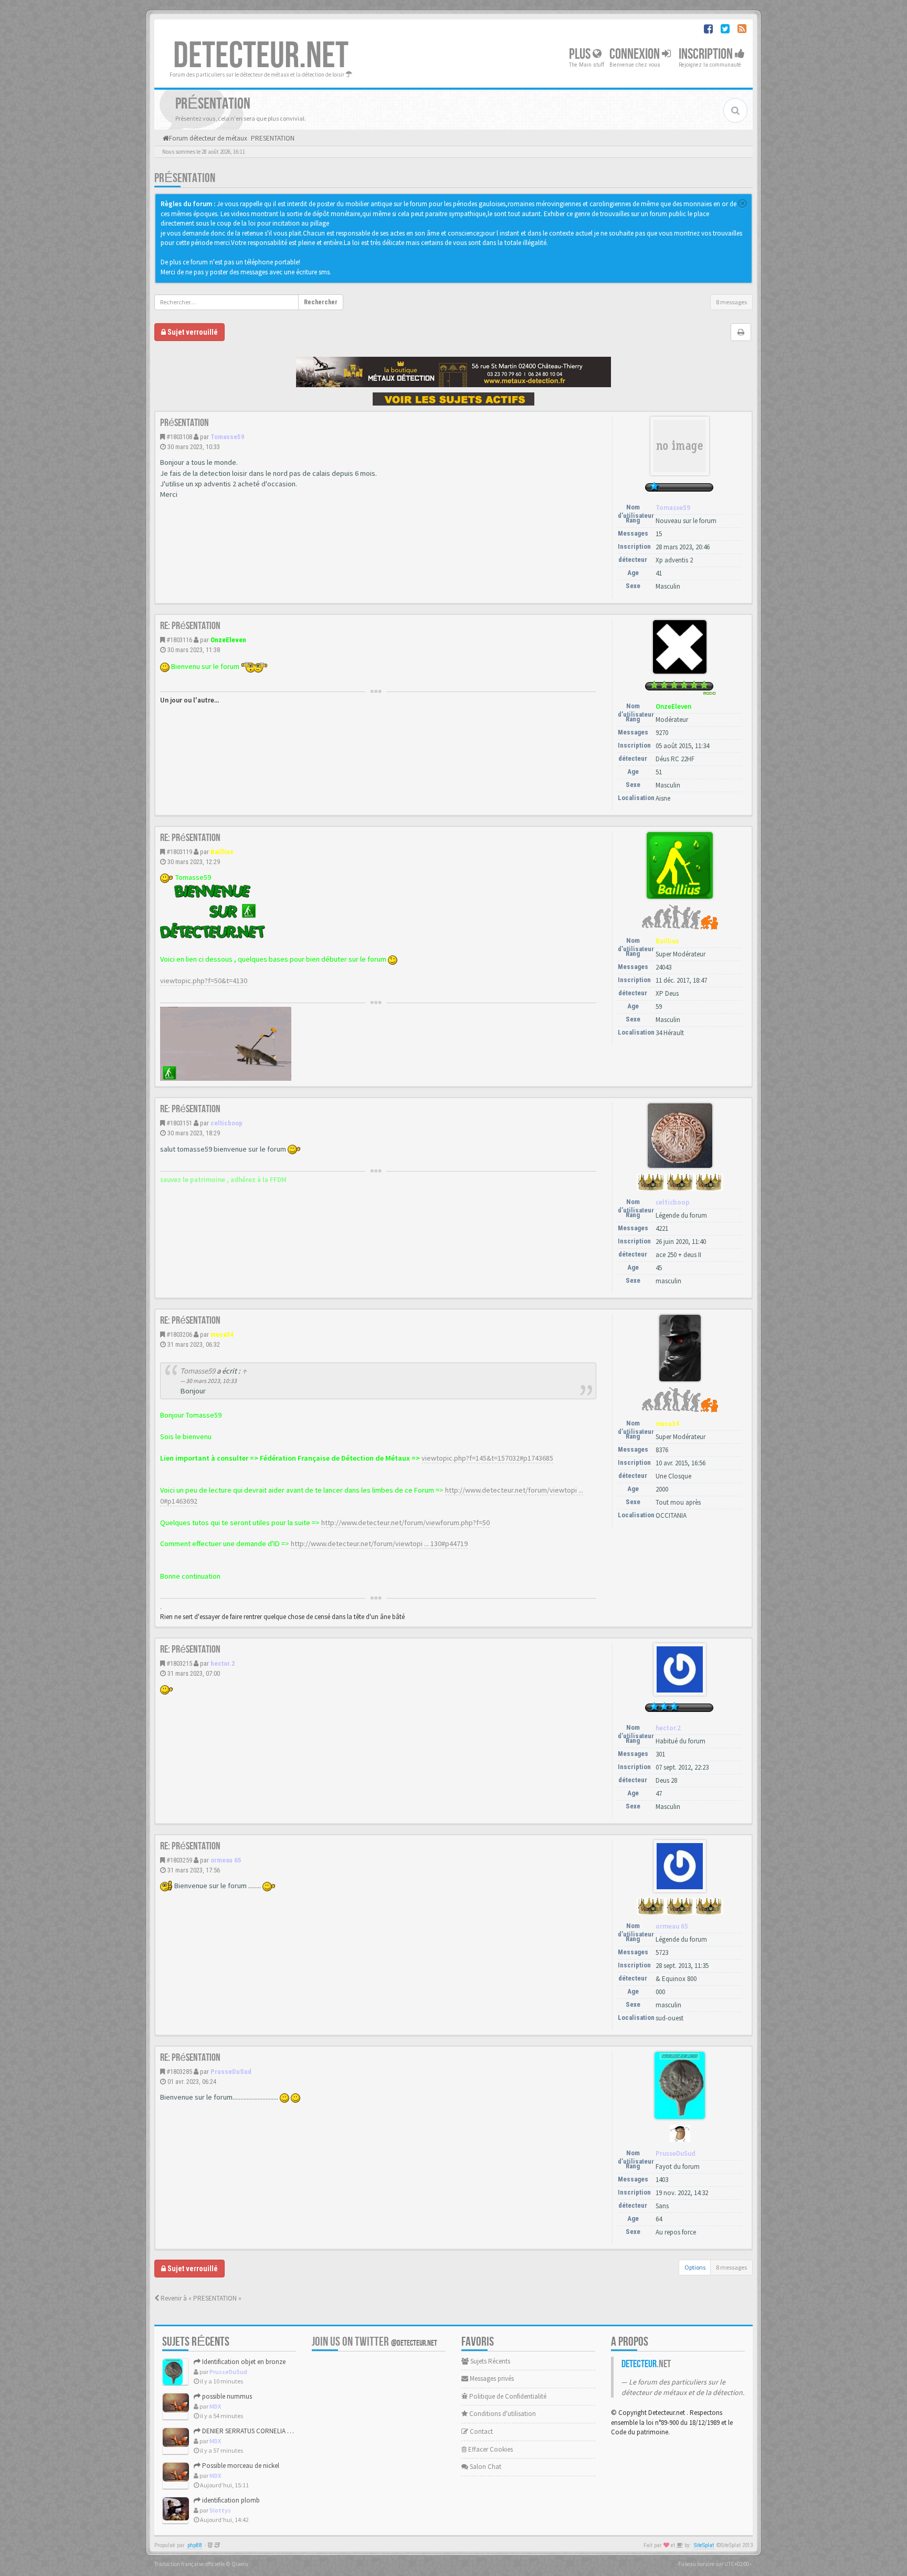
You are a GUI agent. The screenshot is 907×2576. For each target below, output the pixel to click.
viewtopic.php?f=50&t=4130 (204, 981)
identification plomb (230, 2500)
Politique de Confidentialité (507, 2396)
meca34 (222, 1334)
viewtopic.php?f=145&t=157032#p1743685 (487, 1458)
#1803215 (179, 1663)
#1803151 (179, 1123)
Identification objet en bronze (243, 2362)
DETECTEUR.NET (261, 56)
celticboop (226, 1123)
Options (695, 2267)
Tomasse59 (228, 437)
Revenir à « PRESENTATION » (200, 2298)
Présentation (185, 178)
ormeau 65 (226, 1860)
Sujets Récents (489, 2361)
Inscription (707, 54)
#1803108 (179, 437)
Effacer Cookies (490, 2449)
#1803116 (179, 640)
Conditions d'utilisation (502, 2414)
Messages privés (491, 2378)
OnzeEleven (228, 640)
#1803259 (179, 1860)
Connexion (636, 54)
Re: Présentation (190, 626)
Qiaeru (240, 2564)
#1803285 (179, 2072)
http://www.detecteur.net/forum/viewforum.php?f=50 (405, 1523)
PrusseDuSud (231, 2072)
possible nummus (226, 2396)
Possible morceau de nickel (240, 2466)
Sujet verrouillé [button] (192, 332)
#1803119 (179, 852)
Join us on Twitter (375, 2342)
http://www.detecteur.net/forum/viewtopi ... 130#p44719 (379, 1544)
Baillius (222, 852)
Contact (481, 2431)
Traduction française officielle (189, 2564)
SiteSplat (704, 2545)
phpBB (195, 2545)
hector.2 (223, 1663)
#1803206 (179, 1334)
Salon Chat (485, 2467)
